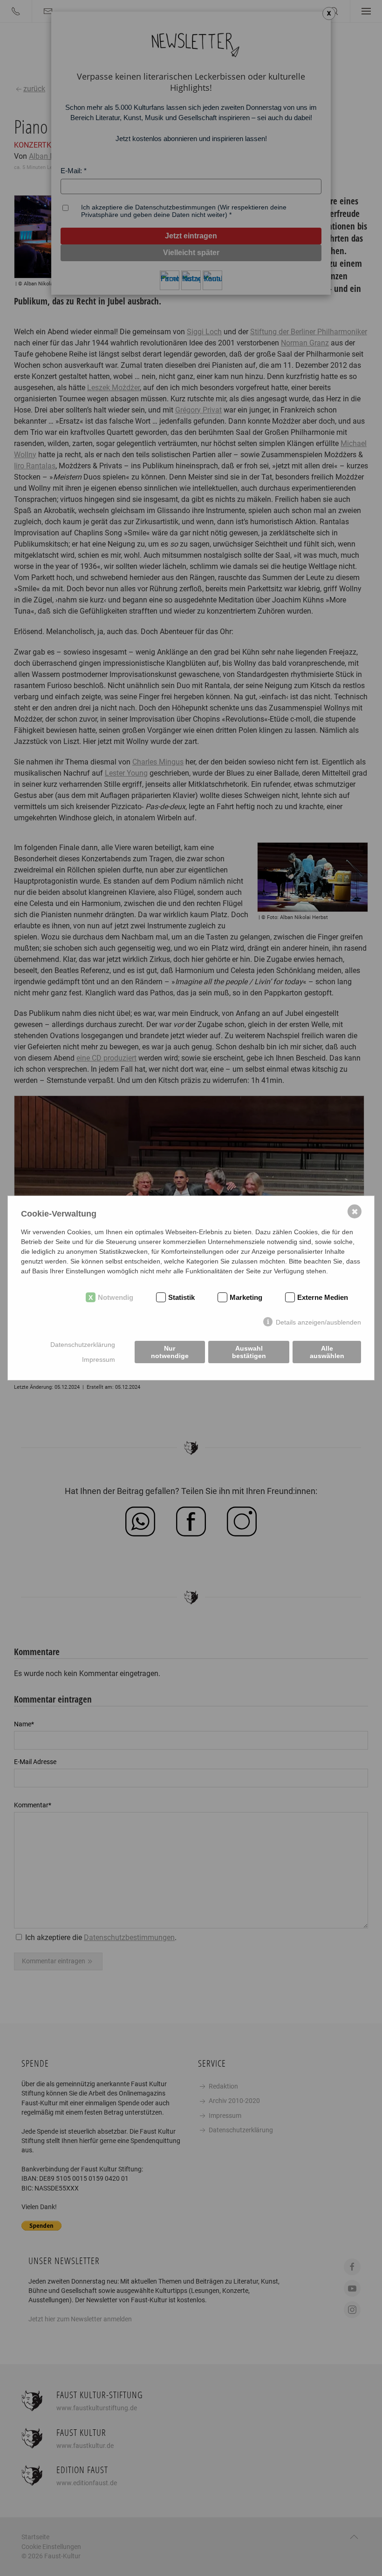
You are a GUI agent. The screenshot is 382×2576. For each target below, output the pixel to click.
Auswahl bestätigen (249, 1352)
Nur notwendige (170, 1352)
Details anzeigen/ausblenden (318, 1322)
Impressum (99, 1359)
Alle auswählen (327, 1352)
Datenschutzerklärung (83, 1345)
